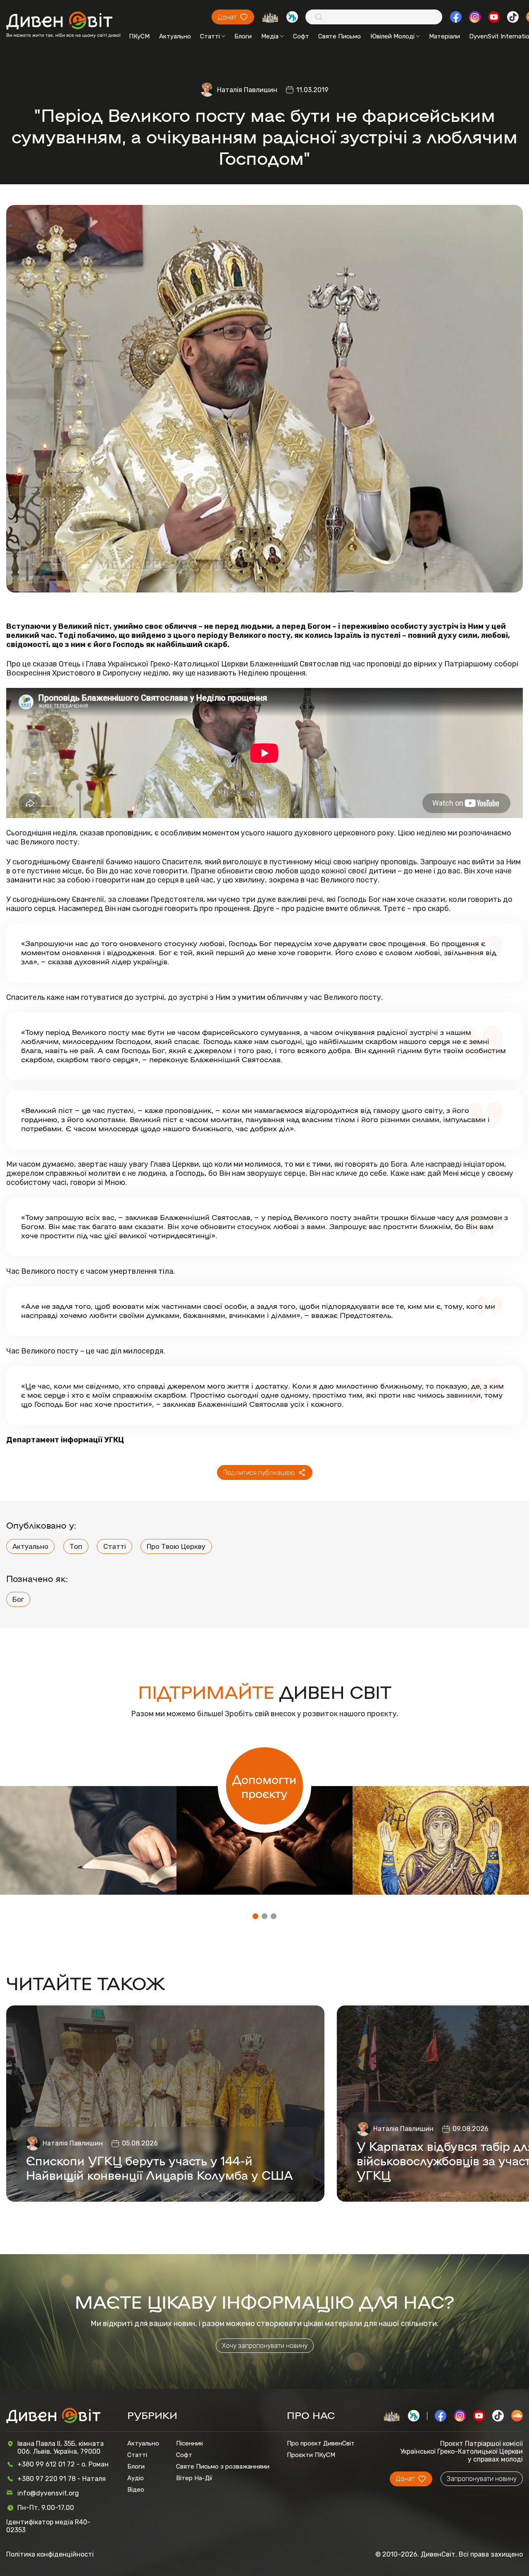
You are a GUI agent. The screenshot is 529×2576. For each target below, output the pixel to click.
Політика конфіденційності (50, 2554)
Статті (210, 36)
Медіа (270, 36)
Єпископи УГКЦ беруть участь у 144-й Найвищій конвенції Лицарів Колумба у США (160, 2167)
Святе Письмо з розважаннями (223, 2467)
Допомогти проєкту (264, 1786)
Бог (18, 1599)
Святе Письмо (340, 36)
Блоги (243, 36)
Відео (136, 2490)
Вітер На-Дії (194, 2478)
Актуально (175, 36)
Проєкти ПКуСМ (311, 2455)
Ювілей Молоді (392, 36)
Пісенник (190, 2443)
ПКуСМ (139, 36)
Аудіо (136, 2478)
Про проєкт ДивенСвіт (321, 2443)
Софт (301, 36)
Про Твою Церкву (176, 1546)
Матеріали (444, 36)
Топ (76, 1546)
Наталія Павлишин (247, 90)
